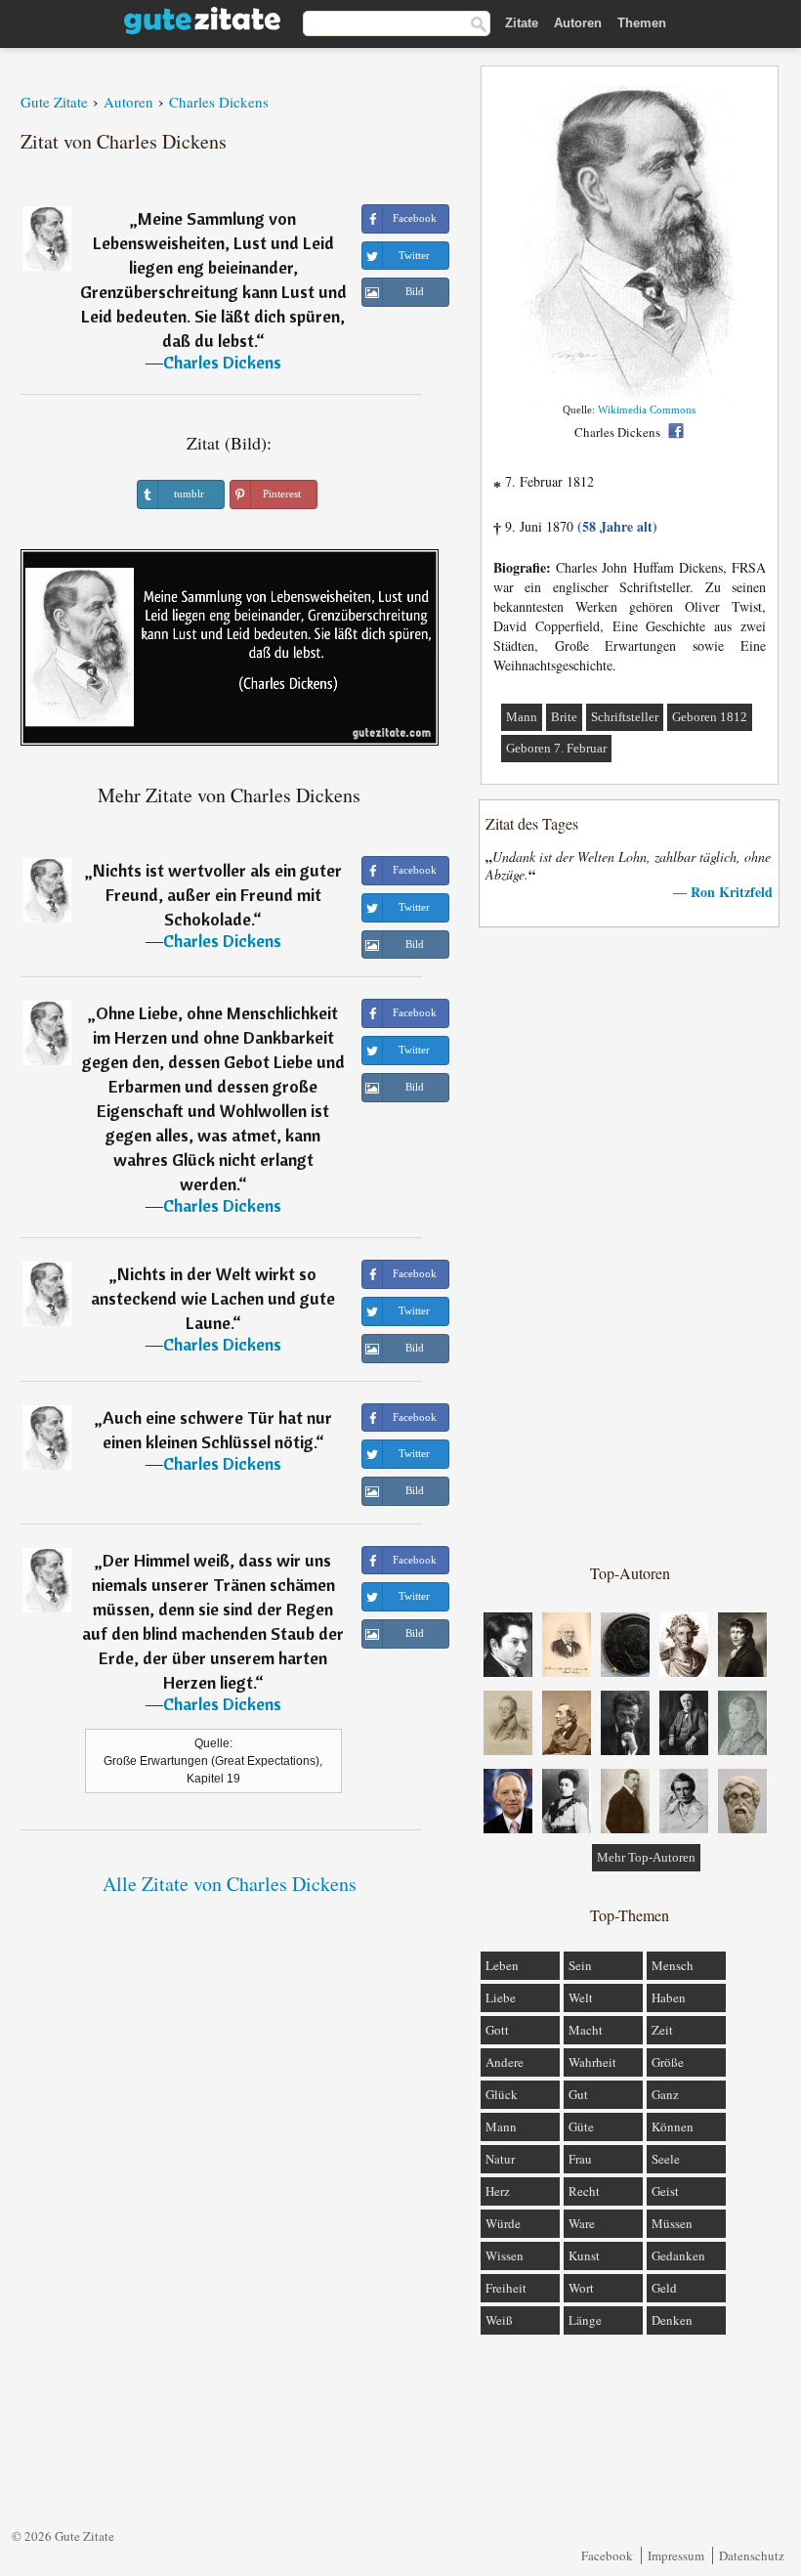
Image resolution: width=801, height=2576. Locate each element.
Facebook (607, 2555)
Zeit (662, 2030)
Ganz (665, 2094)
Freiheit (506, 2288)
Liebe (501, 1997)
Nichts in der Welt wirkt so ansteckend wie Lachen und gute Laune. (213, 1298)
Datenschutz (752, 2555)
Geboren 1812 (710, 717)
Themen (642, 23)
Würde (503, 2223)
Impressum (676, 2555)
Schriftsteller (625, 717)
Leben (502, 1965)
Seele (666, 2159)
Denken (672, 2320)
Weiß (499, 2320)
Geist (665, 2191)
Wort (581, 2288)
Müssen (672, 2223)
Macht (586, 2030)
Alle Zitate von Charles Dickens (230, 1884)
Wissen (505, 2255)
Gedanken (678, 2255)
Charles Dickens (222, 362)
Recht (584, 2191)
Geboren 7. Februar (556, 748)
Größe (668, 2062)
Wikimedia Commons (647, 409)
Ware (582, 2223)
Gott (497, 2030)
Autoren (578, 23)
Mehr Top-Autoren (646, 1857)
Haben (669, 1997)
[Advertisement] (630, 1244)
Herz (498, 2191)
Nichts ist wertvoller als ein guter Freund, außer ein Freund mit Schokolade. (217, 895)
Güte (581, 2126)
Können (673, 2126)
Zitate (522, 23)
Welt (581, 1997)
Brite (564, 717)
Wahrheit (592, 2062)
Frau (580, 2159)
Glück (502, 2094)
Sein (580, 1965)
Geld (664, 2288)
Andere (505, 2062)
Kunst (584, 2255)
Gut (578, 2094)
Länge (585, 2320)
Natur (500, 2159)
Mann (522, 717)
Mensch (673, 1965)
